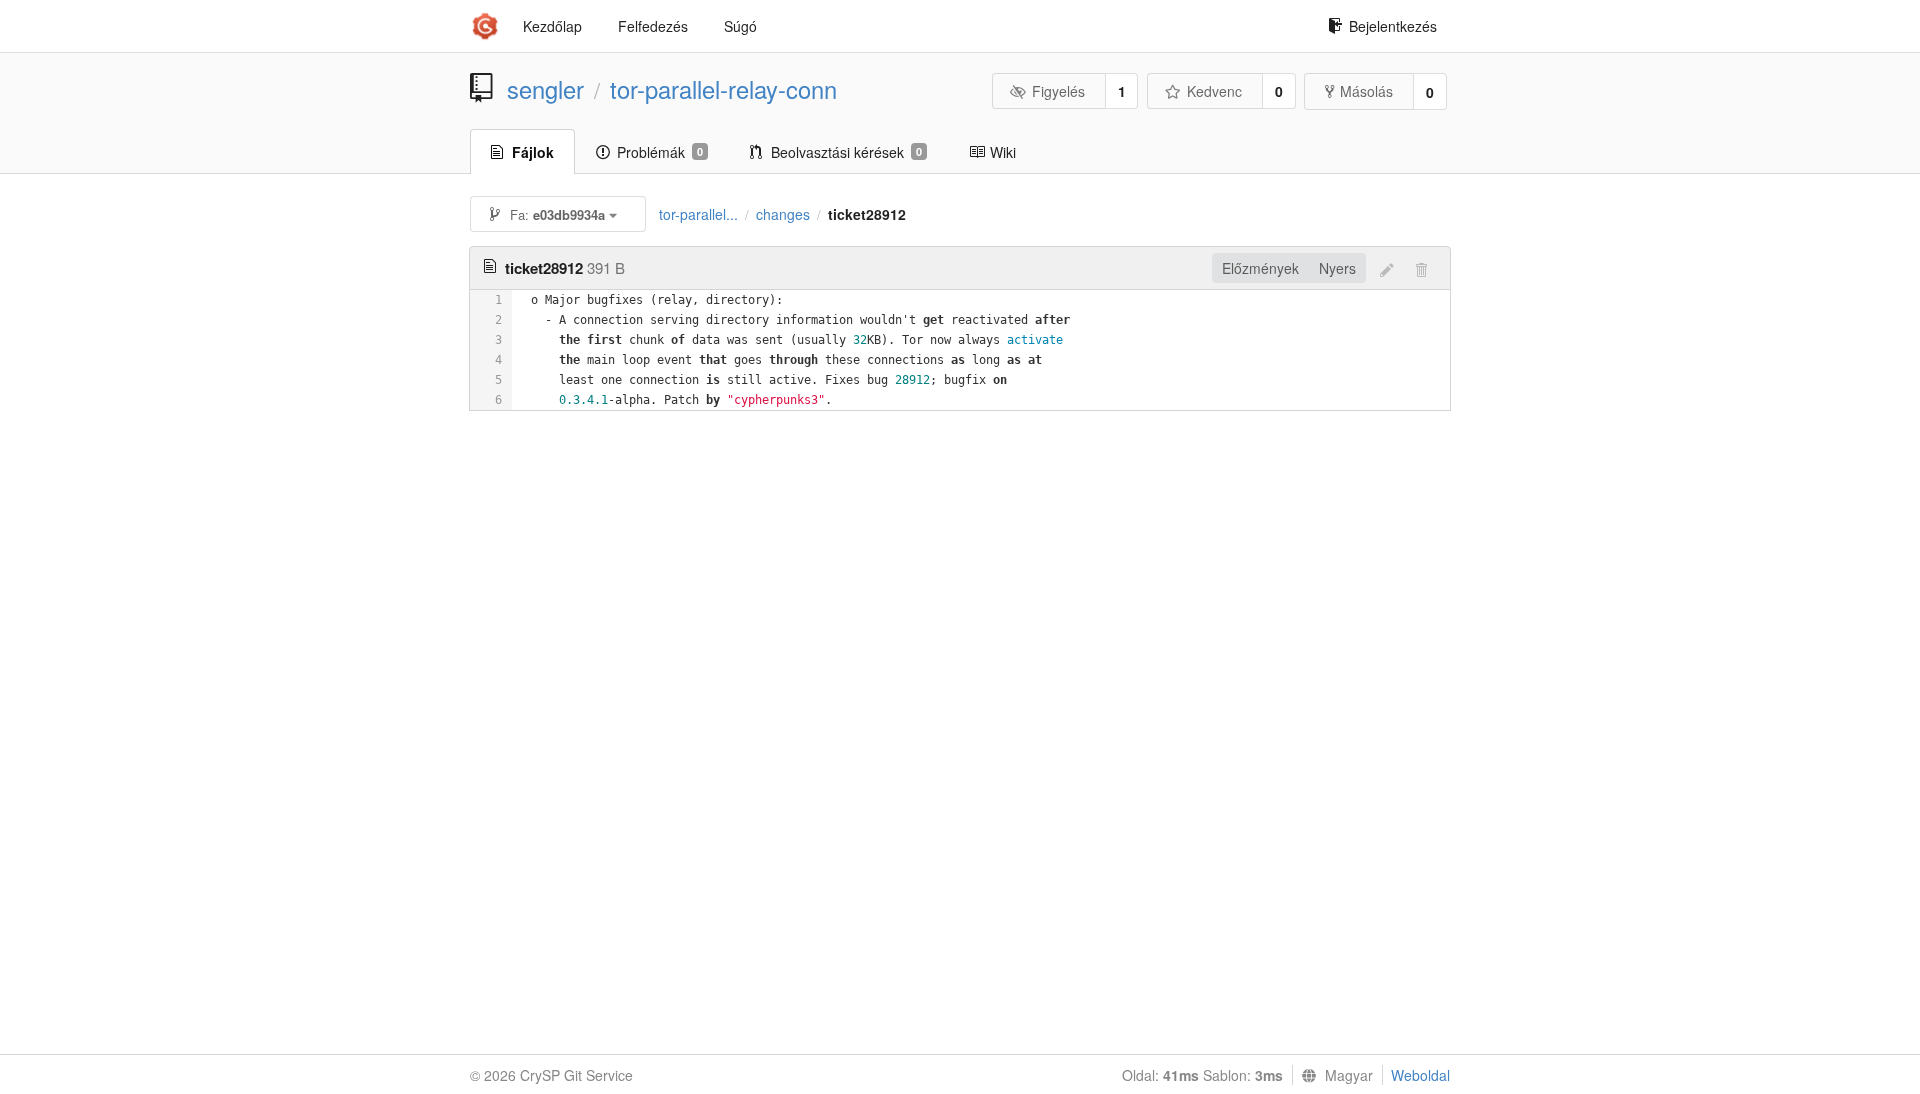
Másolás (1366, 91)
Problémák (660, 152)
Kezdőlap (552, 26)
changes (783, 214)
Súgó (740, 26)
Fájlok (533, 152)
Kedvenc (1214, 91)
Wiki (1003, 152)
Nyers (1337, 268)
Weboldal (1420, 1075)
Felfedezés (653, 26)
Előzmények (1260, 268)
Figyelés (1058, 91)
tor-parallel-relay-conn (723, 89)
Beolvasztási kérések (846, 152)
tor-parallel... (698, 214)
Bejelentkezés (1393, 26)
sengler (545, 89)
